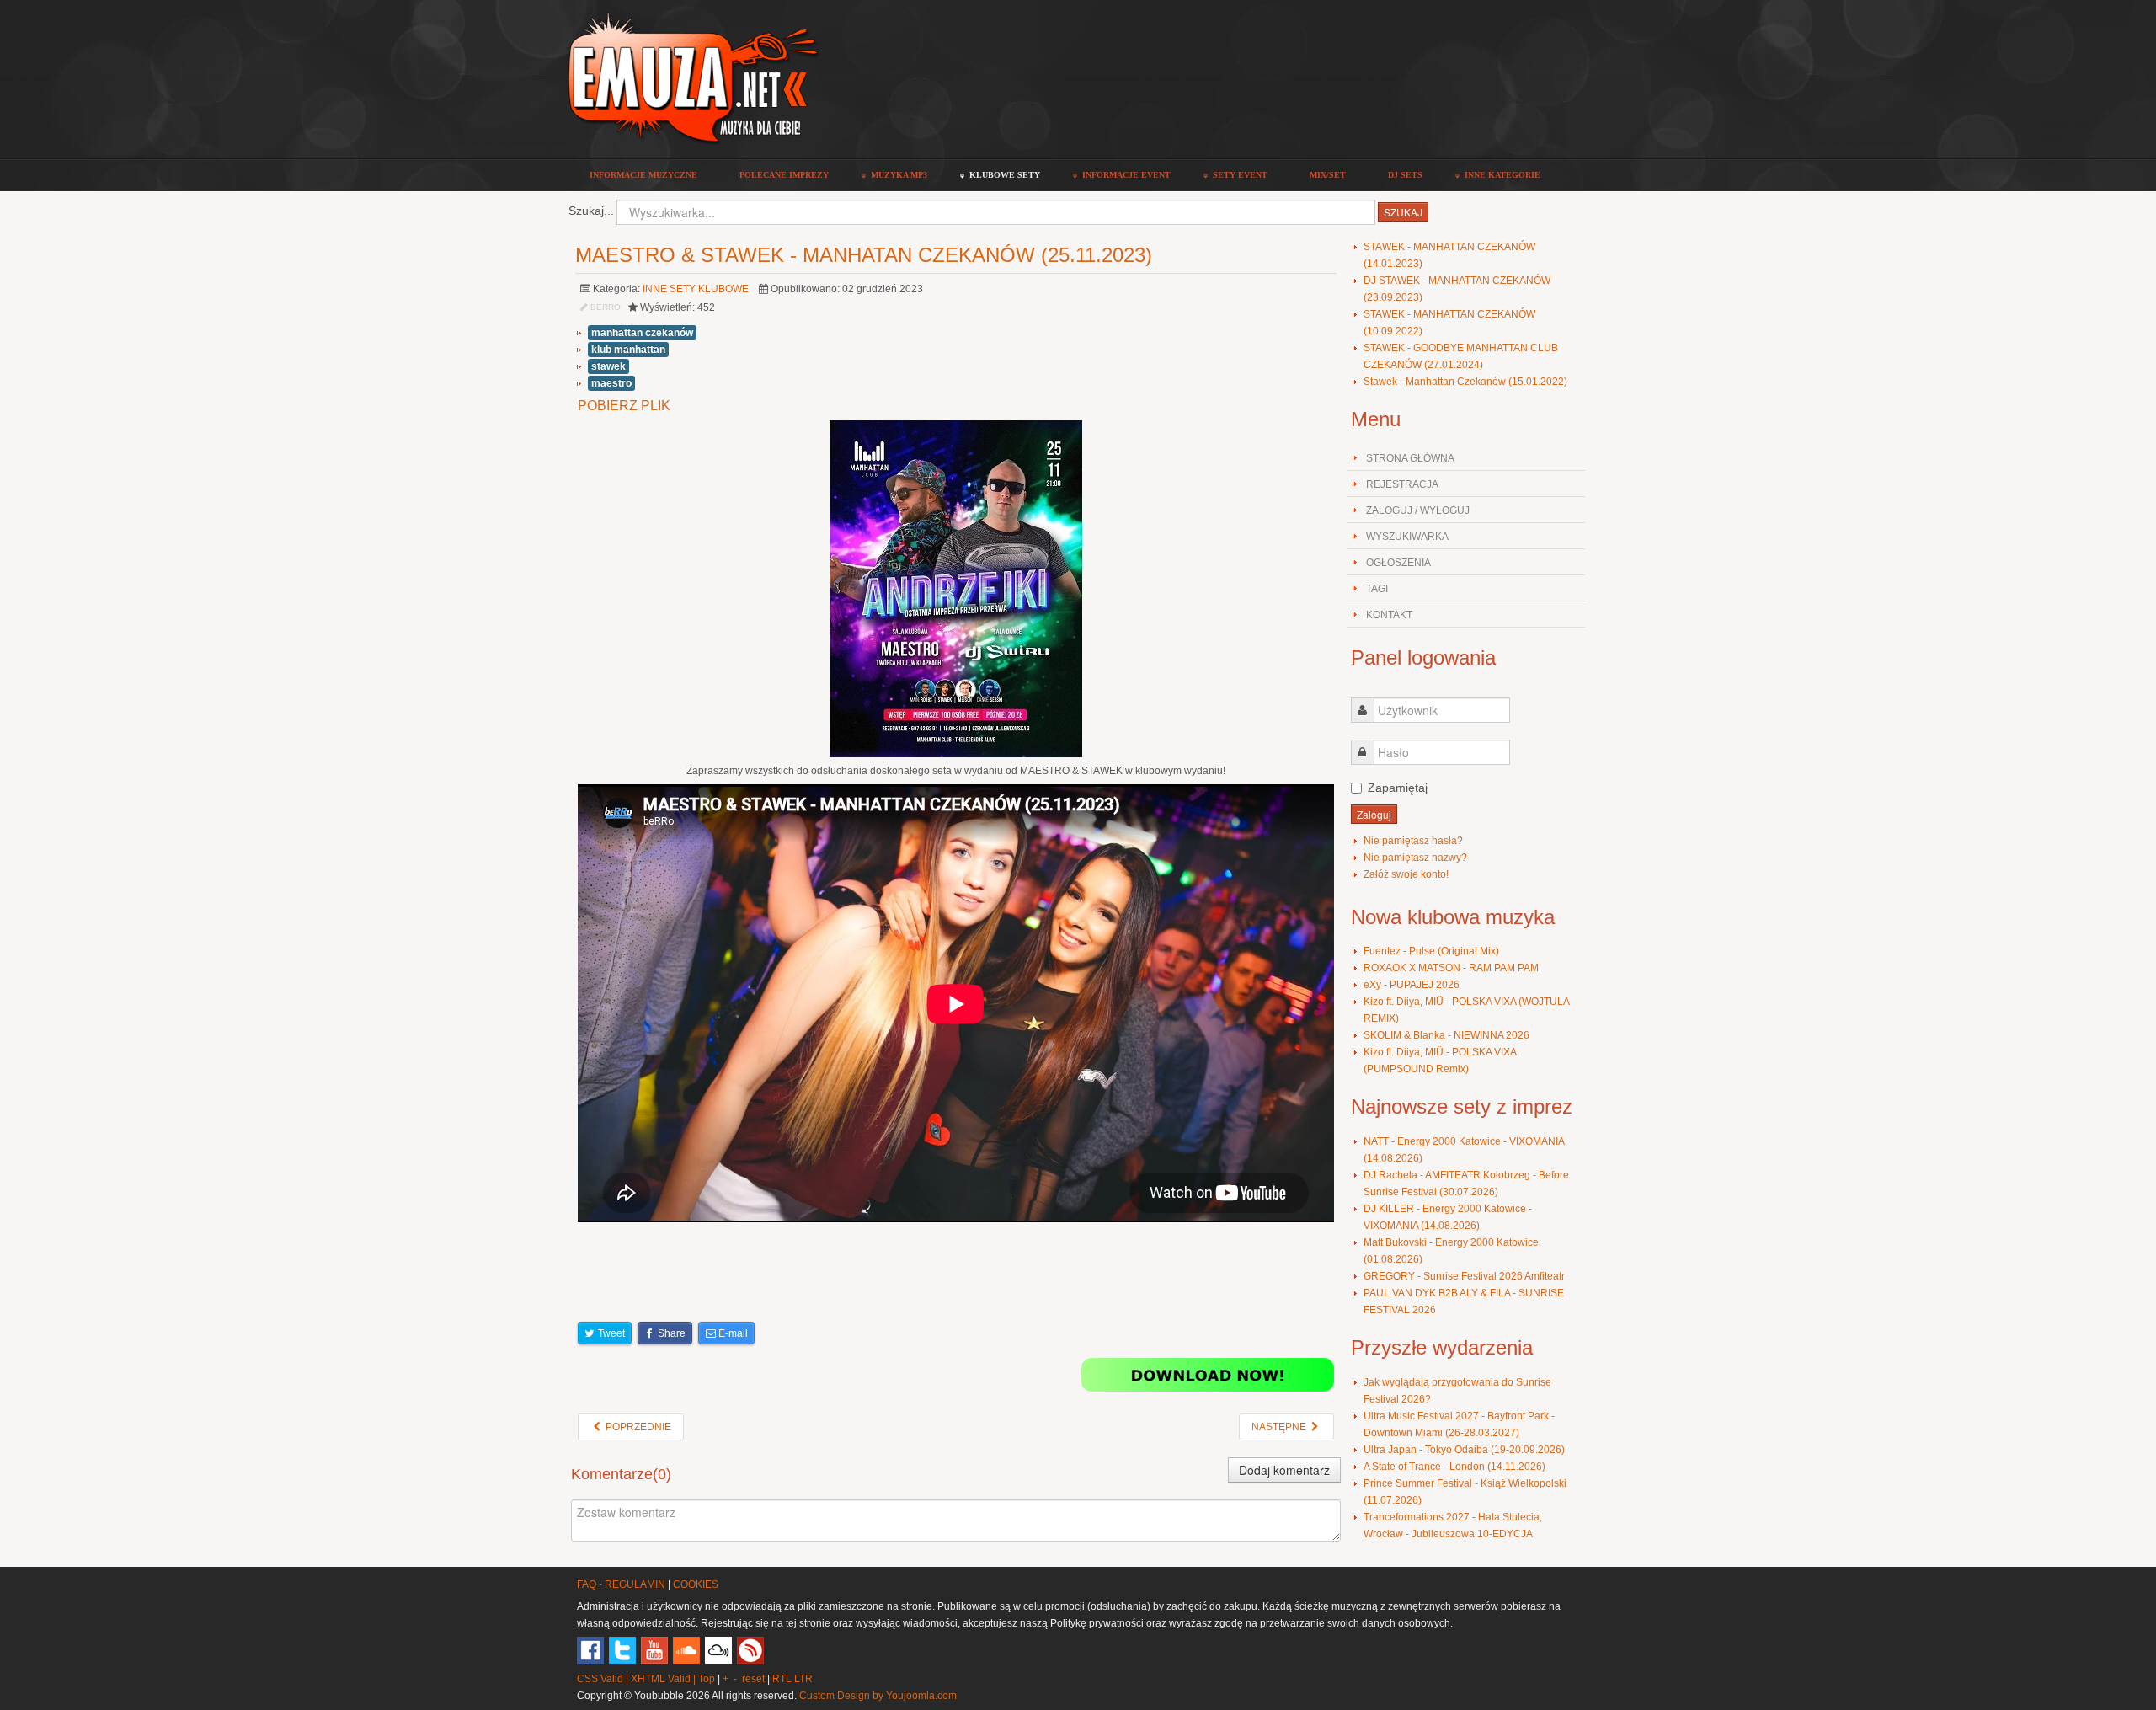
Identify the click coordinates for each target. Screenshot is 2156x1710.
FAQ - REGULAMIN (621, 1584)
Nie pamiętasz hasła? (1413, 841)
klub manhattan (628, 350)
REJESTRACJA (1402, 484)
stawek (608, 366)
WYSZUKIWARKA (1407, 537)
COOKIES (696, 1584)
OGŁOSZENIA (1398, 563)
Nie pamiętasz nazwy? (1415, 858)
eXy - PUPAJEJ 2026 (1412, 985)
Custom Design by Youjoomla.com (878, 1696)
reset (753, 1679)
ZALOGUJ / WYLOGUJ (1418, 510)
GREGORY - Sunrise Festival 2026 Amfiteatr (1464, 1276)
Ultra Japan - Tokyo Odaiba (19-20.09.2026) (1464, 1450)
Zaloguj (1374, 814)
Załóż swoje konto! (1406, 874)
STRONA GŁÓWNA (1410, 458)
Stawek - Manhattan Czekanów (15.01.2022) (1465, 382)
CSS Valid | (604, 1679)
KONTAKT (1389, 615)
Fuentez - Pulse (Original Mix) (1431, 951)
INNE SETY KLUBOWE (696, 289)
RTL (782, 1679)
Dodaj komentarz (1284, 1470)
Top (707, 1679)
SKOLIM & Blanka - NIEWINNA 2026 (1446, 1035)
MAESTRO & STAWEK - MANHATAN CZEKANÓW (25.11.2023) (864, 255)
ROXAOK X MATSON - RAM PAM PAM (1451, 968)
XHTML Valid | (664, 1679)
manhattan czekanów (642, 333)
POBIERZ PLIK (624, 406)
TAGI (1377, 589)
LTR (803, 1679)
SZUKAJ (1403, 212)
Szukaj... (591, 211)
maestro (611, 383)
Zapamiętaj (1398, 788)
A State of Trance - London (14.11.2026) (1454, 1467)
